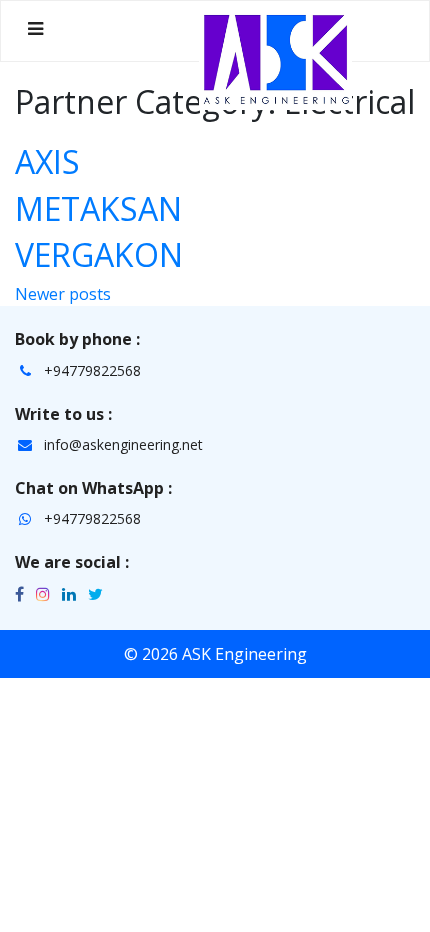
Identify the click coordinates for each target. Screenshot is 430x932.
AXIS (47, 161)
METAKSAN (98, 208)
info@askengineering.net (123, 444)
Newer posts (63, 294)
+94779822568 (92, 370)
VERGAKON (99, 254)
